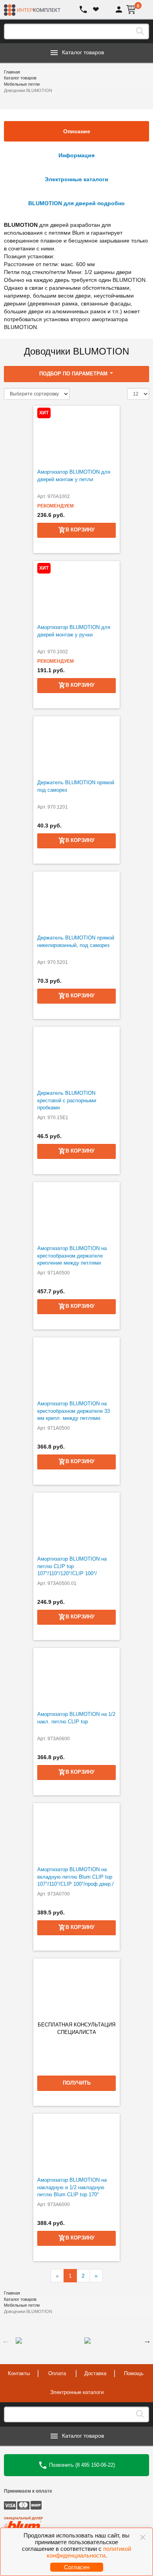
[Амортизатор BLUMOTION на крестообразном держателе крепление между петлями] (76, 1212)
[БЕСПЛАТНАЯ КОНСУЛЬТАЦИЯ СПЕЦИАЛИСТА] (76, 1988)
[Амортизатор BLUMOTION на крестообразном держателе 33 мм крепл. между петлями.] (76, 1367)
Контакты (19, 2373)
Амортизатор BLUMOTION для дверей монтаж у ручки (74, 631)
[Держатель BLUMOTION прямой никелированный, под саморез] (76, 901)
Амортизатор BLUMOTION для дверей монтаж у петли (74, 476)
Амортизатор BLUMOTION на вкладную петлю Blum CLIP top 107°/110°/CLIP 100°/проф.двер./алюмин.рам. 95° (76, 1880)
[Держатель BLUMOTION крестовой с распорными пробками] (76, 1056)
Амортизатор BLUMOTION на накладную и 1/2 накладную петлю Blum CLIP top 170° (72, 2187)
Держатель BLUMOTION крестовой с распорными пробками (67, 1100)
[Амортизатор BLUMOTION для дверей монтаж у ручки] (76, 590)
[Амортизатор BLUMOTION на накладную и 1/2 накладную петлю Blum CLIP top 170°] (76, 2143)
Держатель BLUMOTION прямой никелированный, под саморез (76, 941)
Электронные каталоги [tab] (76, 179)
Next (147, 2341)
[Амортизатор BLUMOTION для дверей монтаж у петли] (76, 435)
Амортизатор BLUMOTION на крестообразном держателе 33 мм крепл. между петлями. (74, 1411)
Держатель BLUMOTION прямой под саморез (76, 786)
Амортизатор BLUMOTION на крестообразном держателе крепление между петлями (72, 1256)
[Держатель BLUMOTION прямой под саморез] (76, 746)
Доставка (95, 2373)
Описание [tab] (77, 131)
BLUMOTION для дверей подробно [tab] (76, 203)
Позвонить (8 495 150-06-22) (81, 2465)
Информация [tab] (76, 155)
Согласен (77, 2567)
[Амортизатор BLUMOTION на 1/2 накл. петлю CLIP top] (76, 1677)
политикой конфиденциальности (89, 2552)
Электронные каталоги (77, 2392)
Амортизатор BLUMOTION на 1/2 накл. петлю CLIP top (76, 1718)
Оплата (57, 2373)
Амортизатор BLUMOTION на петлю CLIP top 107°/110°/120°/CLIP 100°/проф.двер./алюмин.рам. (72, 1570)
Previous (6, 2341)
